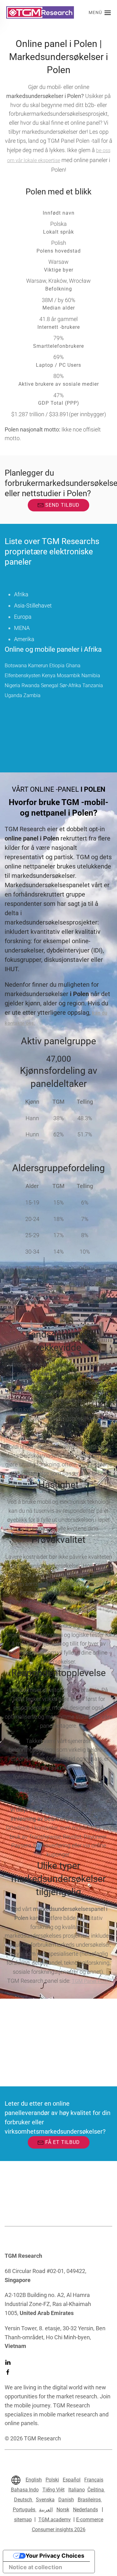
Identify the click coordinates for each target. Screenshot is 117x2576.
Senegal (50, 685)
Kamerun (38, 666)
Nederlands (85, 2510)
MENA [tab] (22, 628)
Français (94, 2480)
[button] (100, 12)
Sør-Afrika (70, 685)
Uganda (13, 695)
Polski (52, 2480)
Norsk (63, 2510)
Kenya (49, 675)
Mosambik (68, 675)
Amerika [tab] (24, 639)
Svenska (45, 2500)
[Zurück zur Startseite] (40, 12)
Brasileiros (90, 2500)
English (34, 2480)
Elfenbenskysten (23, 675)
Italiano (77, 2490)
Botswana (16, 666)
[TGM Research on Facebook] (8, 2372)
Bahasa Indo (25, 2490)
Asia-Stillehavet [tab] (33, 606)
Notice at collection (35, 2567)
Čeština (96, 2490)
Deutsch (24, 2500)
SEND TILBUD (62, 505)
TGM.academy (55, 2520)
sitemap (23, 2520)
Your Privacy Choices (55, 2556)
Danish (66, 2500)
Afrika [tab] (21, 594)
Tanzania (93, 685)
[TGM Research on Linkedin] (8, 2362)
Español (72, 2480)
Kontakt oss (18, 2031)
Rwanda (31, 685)
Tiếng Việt (54, 2490)
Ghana (73, 666)
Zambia (32, 695)
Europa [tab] (23, 617)
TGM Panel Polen (91, 1981)
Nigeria (12, 685)
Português (25, 2510)
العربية (46, 2510)
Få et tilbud (63, 2142)
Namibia (91, 675)
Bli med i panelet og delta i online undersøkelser (57, 2063)
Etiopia (57, 666)
